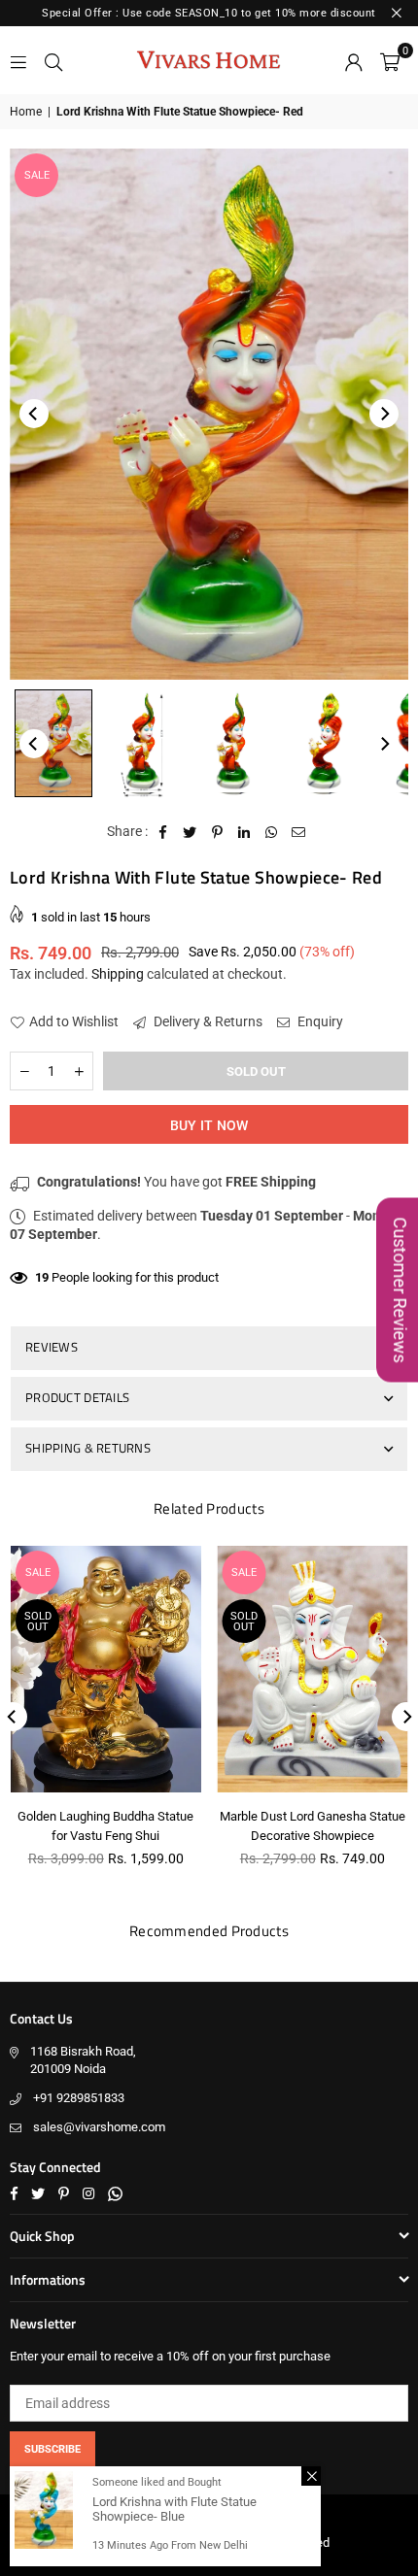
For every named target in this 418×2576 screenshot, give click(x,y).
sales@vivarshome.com (99, 2127)
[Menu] (18, 60)
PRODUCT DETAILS (77, 1397)
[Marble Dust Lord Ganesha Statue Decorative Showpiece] (313, 1669)
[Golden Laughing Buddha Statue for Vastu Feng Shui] (106, 1669)
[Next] (384, 414)
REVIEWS (52, 1347)
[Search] (53, 60)
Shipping (118, 974)
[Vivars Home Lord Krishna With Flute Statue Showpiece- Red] (53, 744)
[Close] (311, 2476)
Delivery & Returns (207, 1021)
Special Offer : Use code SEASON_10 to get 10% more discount (209, 13)
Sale (37, 175)
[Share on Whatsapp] (272, 832)
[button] (390, 60)
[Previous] (34, 414)
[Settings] (354, 60)
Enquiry (319, 1021)
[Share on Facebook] (163, 832)
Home (26, 112)
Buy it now (209, 1125)
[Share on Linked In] (244, 832)
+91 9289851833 (79, 2098)
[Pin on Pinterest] (217, 832)
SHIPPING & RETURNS (88, 1448)
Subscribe (52, 2449)
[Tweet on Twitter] (190, 832)
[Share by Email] (299, 832)
